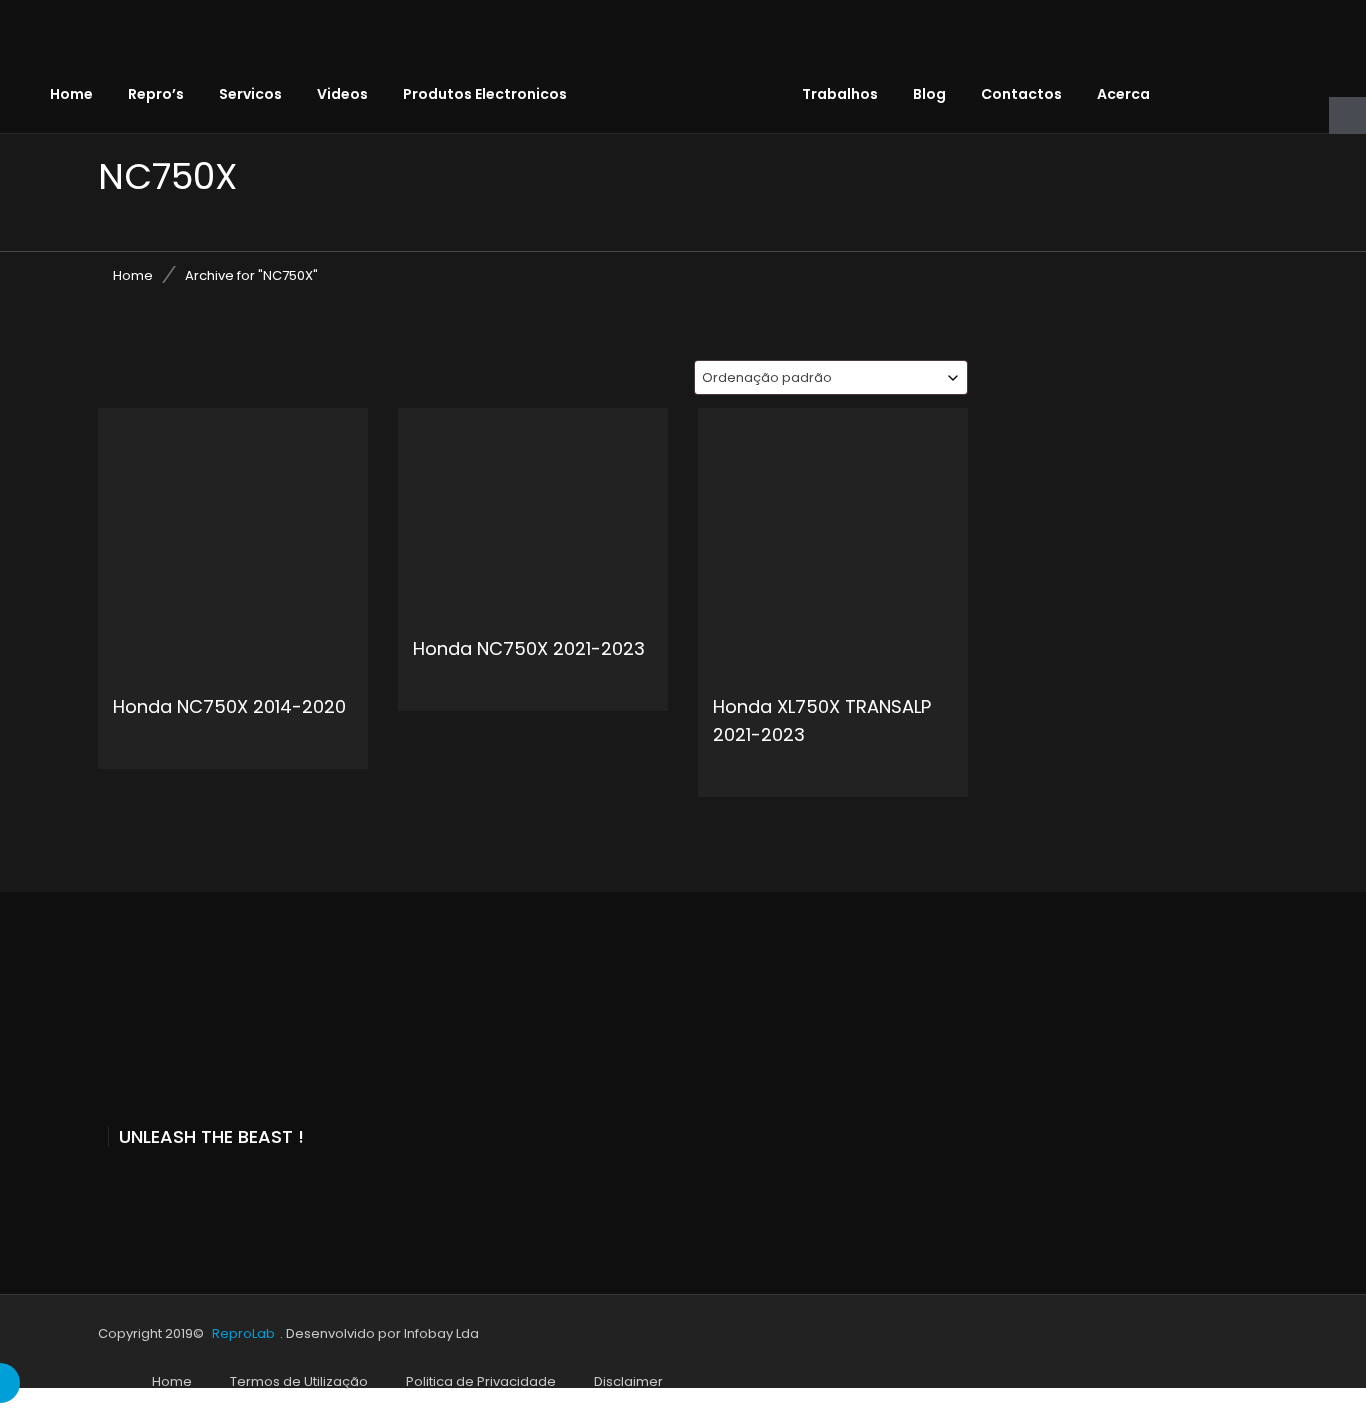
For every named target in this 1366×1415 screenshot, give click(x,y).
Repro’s (156, 94)
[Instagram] (193, 1189)
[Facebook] (105, 1189)
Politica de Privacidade (481, 1381)
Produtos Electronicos (485, 94)
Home (71, 94)
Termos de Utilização (299, 1381)
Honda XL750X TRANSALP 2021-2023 (822, 720)
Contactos (1021, 94)
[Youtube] (149, 1189)
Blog (929, 94)
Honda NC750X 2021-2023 (529, 648)
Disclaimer (628, 1381)
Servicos (250, 94)
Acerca (1123, 94)
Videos (342, 94)
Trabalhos (840, 94)
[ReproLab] (699, 45)
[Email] (237, 1189)
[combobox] (831, 377)
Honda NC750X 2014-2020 (229, 706)
